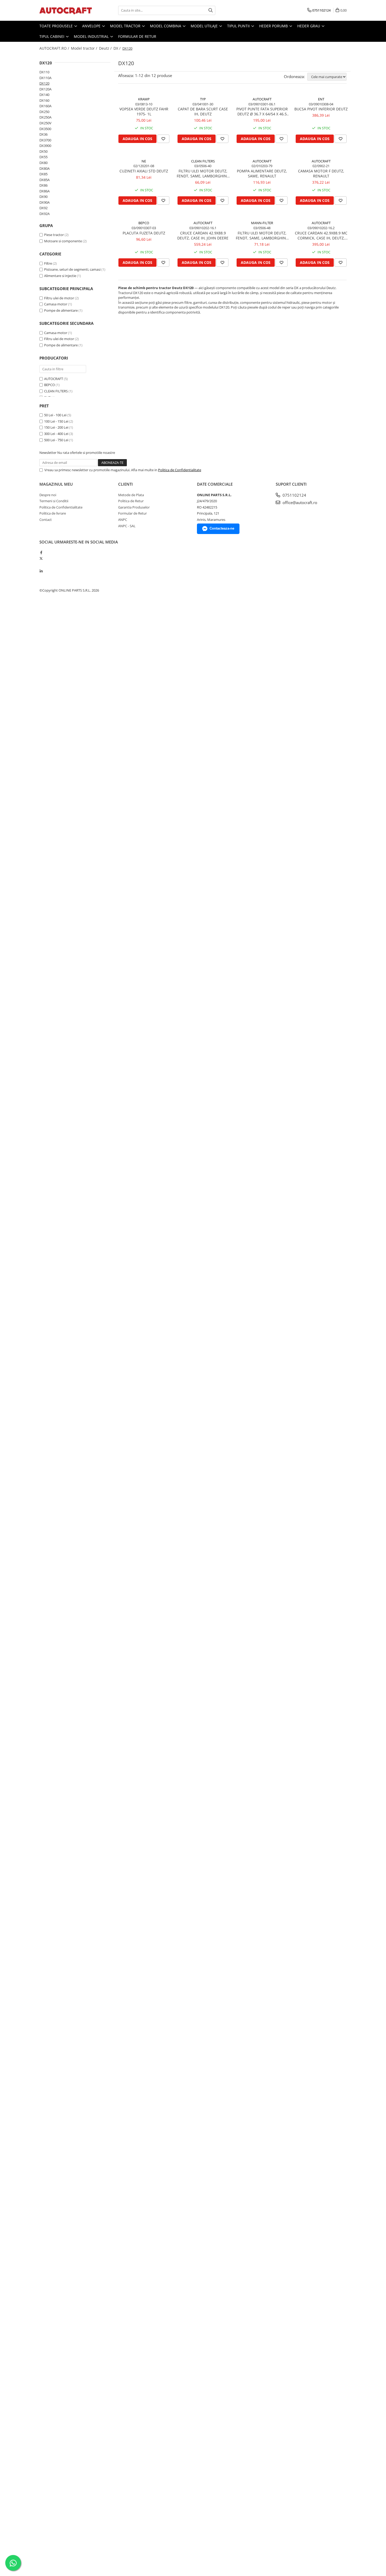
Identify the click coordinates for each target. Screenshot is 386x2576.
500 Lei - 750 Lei (56, 440)
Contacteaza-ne (222, 528)
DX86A (45, 191)
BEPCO (49, 385)
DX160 (44, 100)
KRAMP (144, 99)
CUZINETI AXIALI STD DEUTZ (144, 171)
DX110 (44, 72)
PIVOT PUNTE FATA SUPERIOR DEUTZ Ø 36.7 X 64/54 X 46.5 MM (262, 111)
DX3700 (45, 140)
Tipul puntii (239, 26)
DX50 (43, 151)
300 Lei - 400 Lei (56, 434)
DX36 (43, 134)
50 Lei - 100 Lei (55, 415)
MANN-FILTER (262, 223)
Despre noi (48, 495)
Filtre (48, 263)
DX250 (44, 112)
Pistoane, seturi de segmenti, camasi (72, 269)
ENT (321, 99)
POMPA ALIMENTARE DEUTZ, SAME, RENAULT (262, 173)
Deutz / (106, 48)
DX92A (45, 214)
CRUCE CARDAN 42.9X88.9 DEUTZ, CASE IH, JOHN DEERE (203, 235)
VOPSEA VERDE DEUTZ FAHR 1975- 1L (144, 111)
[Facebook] (41, 552)
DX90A (45, 202)
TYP (203, 99)
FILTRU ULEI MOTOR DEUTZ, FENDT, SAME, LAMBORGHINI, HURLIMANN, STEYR (203, 173)
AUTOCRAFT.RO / (55, 48)
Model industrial (92, 36)
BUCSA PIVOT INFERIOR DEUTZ (321, 109)
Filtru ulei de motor (59, 298)
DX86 (43, 185)
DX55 (43, 157)
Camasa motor (56, 304)
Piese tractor (54, 235)
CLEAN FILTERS (56, 391)
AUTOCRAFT (54, 379)
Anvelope (92, 26)
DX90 (43, 197)
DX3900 (45, 146)
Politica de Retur (131, 501)
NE (144, 161)
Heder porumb (274, 26)
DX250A (45, 117)
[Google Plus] (41, 565)
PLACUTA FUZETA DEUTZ (144, 233)
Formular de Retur (137, 36)
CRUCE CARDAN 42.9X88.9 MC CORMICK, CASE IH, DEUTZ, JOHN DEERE (321, 235)
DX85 (43, 174)
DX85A (45, 180)
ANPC (123, 520)
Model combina (166, 26)
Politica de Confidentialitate (180, 470)
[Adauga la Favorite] (163, 139)
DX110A (45, 78)
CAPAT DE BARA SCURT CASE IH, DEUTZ (203, 111)
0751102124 (294, 495)
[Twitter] (41, 558)
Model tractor (126, 26)
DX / (118, 48)
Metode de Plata (131, 495)
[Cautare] (211, 10)
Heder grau (309, 26)
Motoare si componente (63, 241)
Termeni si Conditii (54, 501)
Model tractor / (85, 48)
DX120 (44, 83)
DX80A (45, 168)
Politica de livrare (53, 513)
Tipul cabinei (52, 36)
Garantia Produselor (134, 507)
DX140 (44, 95)
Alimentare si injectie (60, 276)
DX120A (45, 89)
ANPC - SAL (127, 526)
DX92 (43, 208)
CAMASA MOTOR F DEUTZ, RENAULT (321, 173)
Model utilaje (205, 26)
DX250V (45, 123)
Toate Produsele (57, 26)
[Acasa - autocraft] (66, 10)
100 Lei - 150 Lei (56, 421)
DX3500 (45, 129)
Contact (46, 520)
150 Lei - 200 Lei (56, 427)
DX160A (45, 106)
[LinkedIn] (41, 571)
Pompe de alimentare (61, 310)
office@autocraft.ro (299, 502)
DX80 (43, 163)
